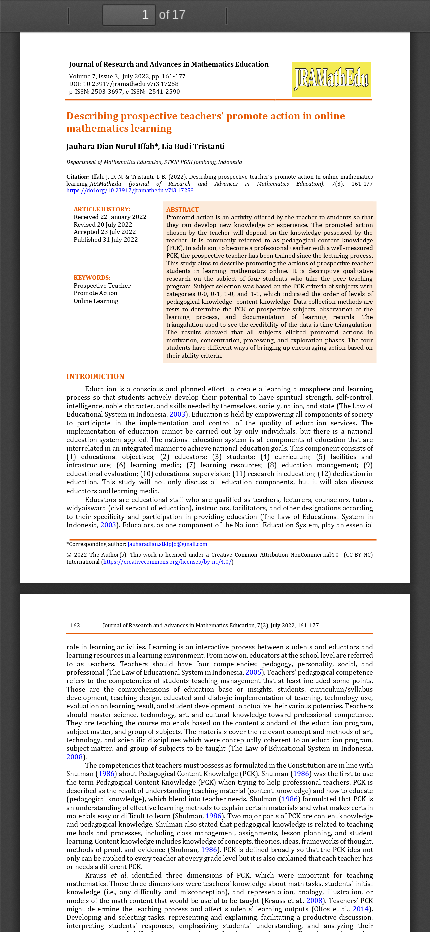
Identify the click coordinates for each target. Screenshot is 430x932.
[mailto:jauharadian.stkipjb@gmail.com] (167, 543)
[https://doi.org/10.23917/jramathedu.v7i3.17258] (130, 190)
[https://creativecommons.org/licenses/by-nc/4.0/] (167, 561)
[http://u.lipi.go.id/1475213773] (164, 93)
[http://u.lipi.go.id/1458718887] (107, 93)
